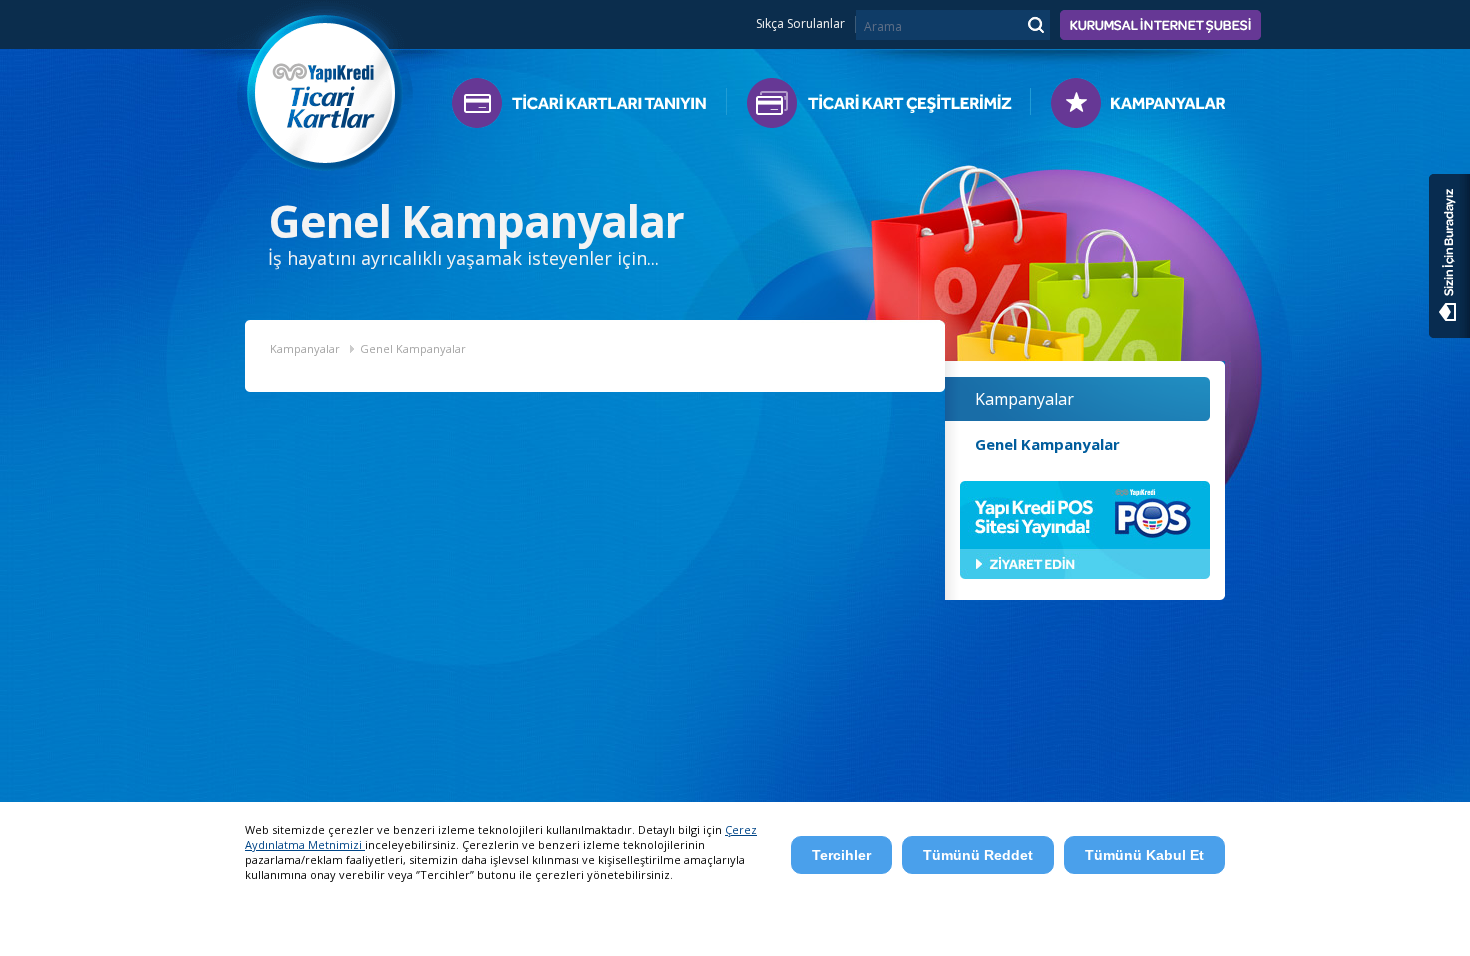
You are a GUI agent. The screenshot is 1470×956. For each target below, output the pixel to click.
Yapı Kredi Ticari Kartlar (326, 87)
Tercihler (841, 855)
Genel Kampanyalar (413, 348)
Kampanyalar (1128, 107)
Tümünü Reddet (978, 855)
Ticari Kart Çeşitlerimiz (878, 107)
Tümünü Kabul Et (1144, 855)
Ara (1035, 24)
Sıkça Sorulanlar (800, 24)
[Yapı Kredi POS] (1085, 574)
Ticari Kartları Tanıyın (589, 107)
